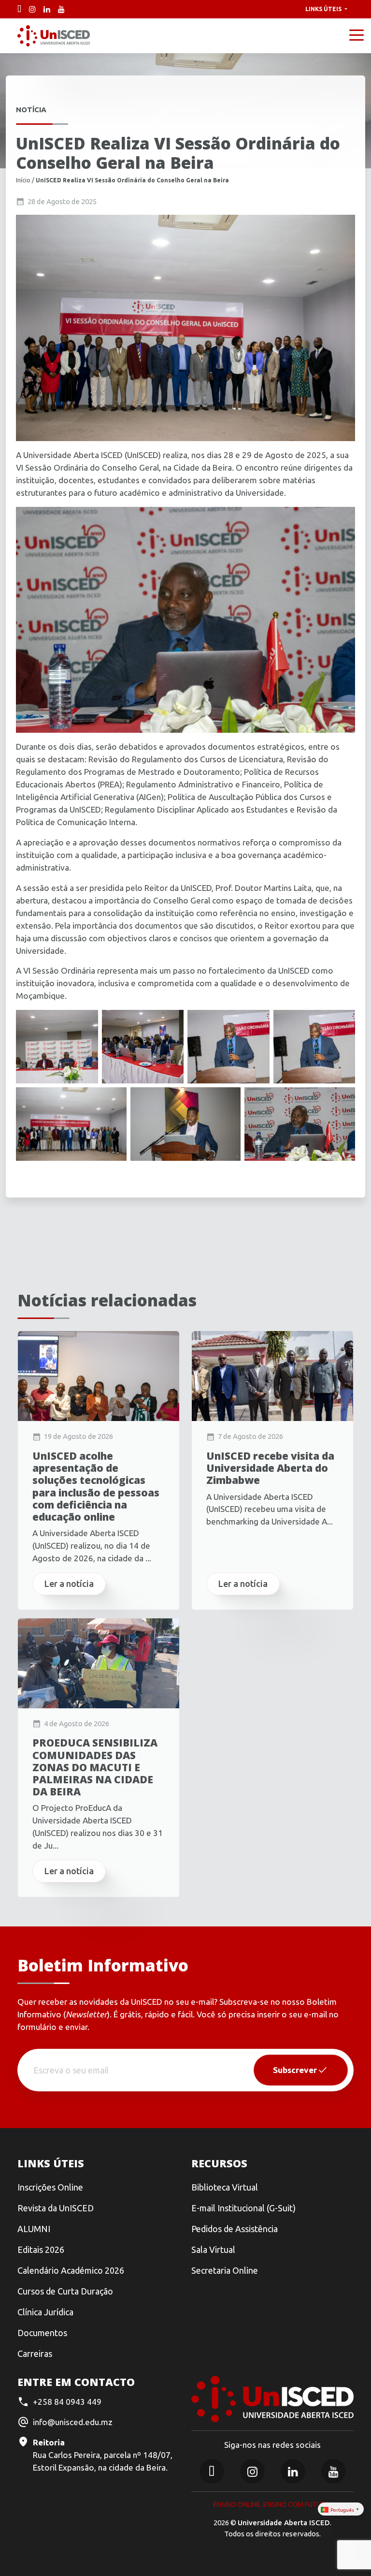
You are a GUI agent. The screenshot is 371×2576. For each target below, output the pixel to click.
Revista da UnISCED (56, 2208)
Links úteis (324, 9)
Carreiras (35, 2354)
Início (23, 180)
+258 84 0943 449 (67, 2402)
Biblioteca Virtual (225, 2187)
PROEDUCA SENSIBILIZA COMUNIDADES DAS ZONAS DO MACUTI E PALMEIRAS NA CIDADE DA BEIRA (95, 1767)
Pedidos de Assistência (235, 2229)
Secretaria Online (225, 2270)
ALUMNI (34, 2229)
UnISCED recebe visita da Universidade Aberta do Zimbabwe (270, 1468)
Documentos (42, 2333)
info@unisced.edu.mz (73, 2422)
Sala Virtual (213, 2250)
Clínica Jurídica (45, 2312)
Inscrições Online (50, 2187)
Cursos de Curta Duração (65, 2291)
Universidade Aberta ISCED (284, 2523)
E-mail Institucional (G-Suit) (243, 2208)
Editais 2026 (41, 2250)
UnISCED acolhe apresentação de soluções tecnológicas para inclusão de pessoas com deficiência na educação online (96, 1487)
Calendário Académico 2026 (71, 2270)
